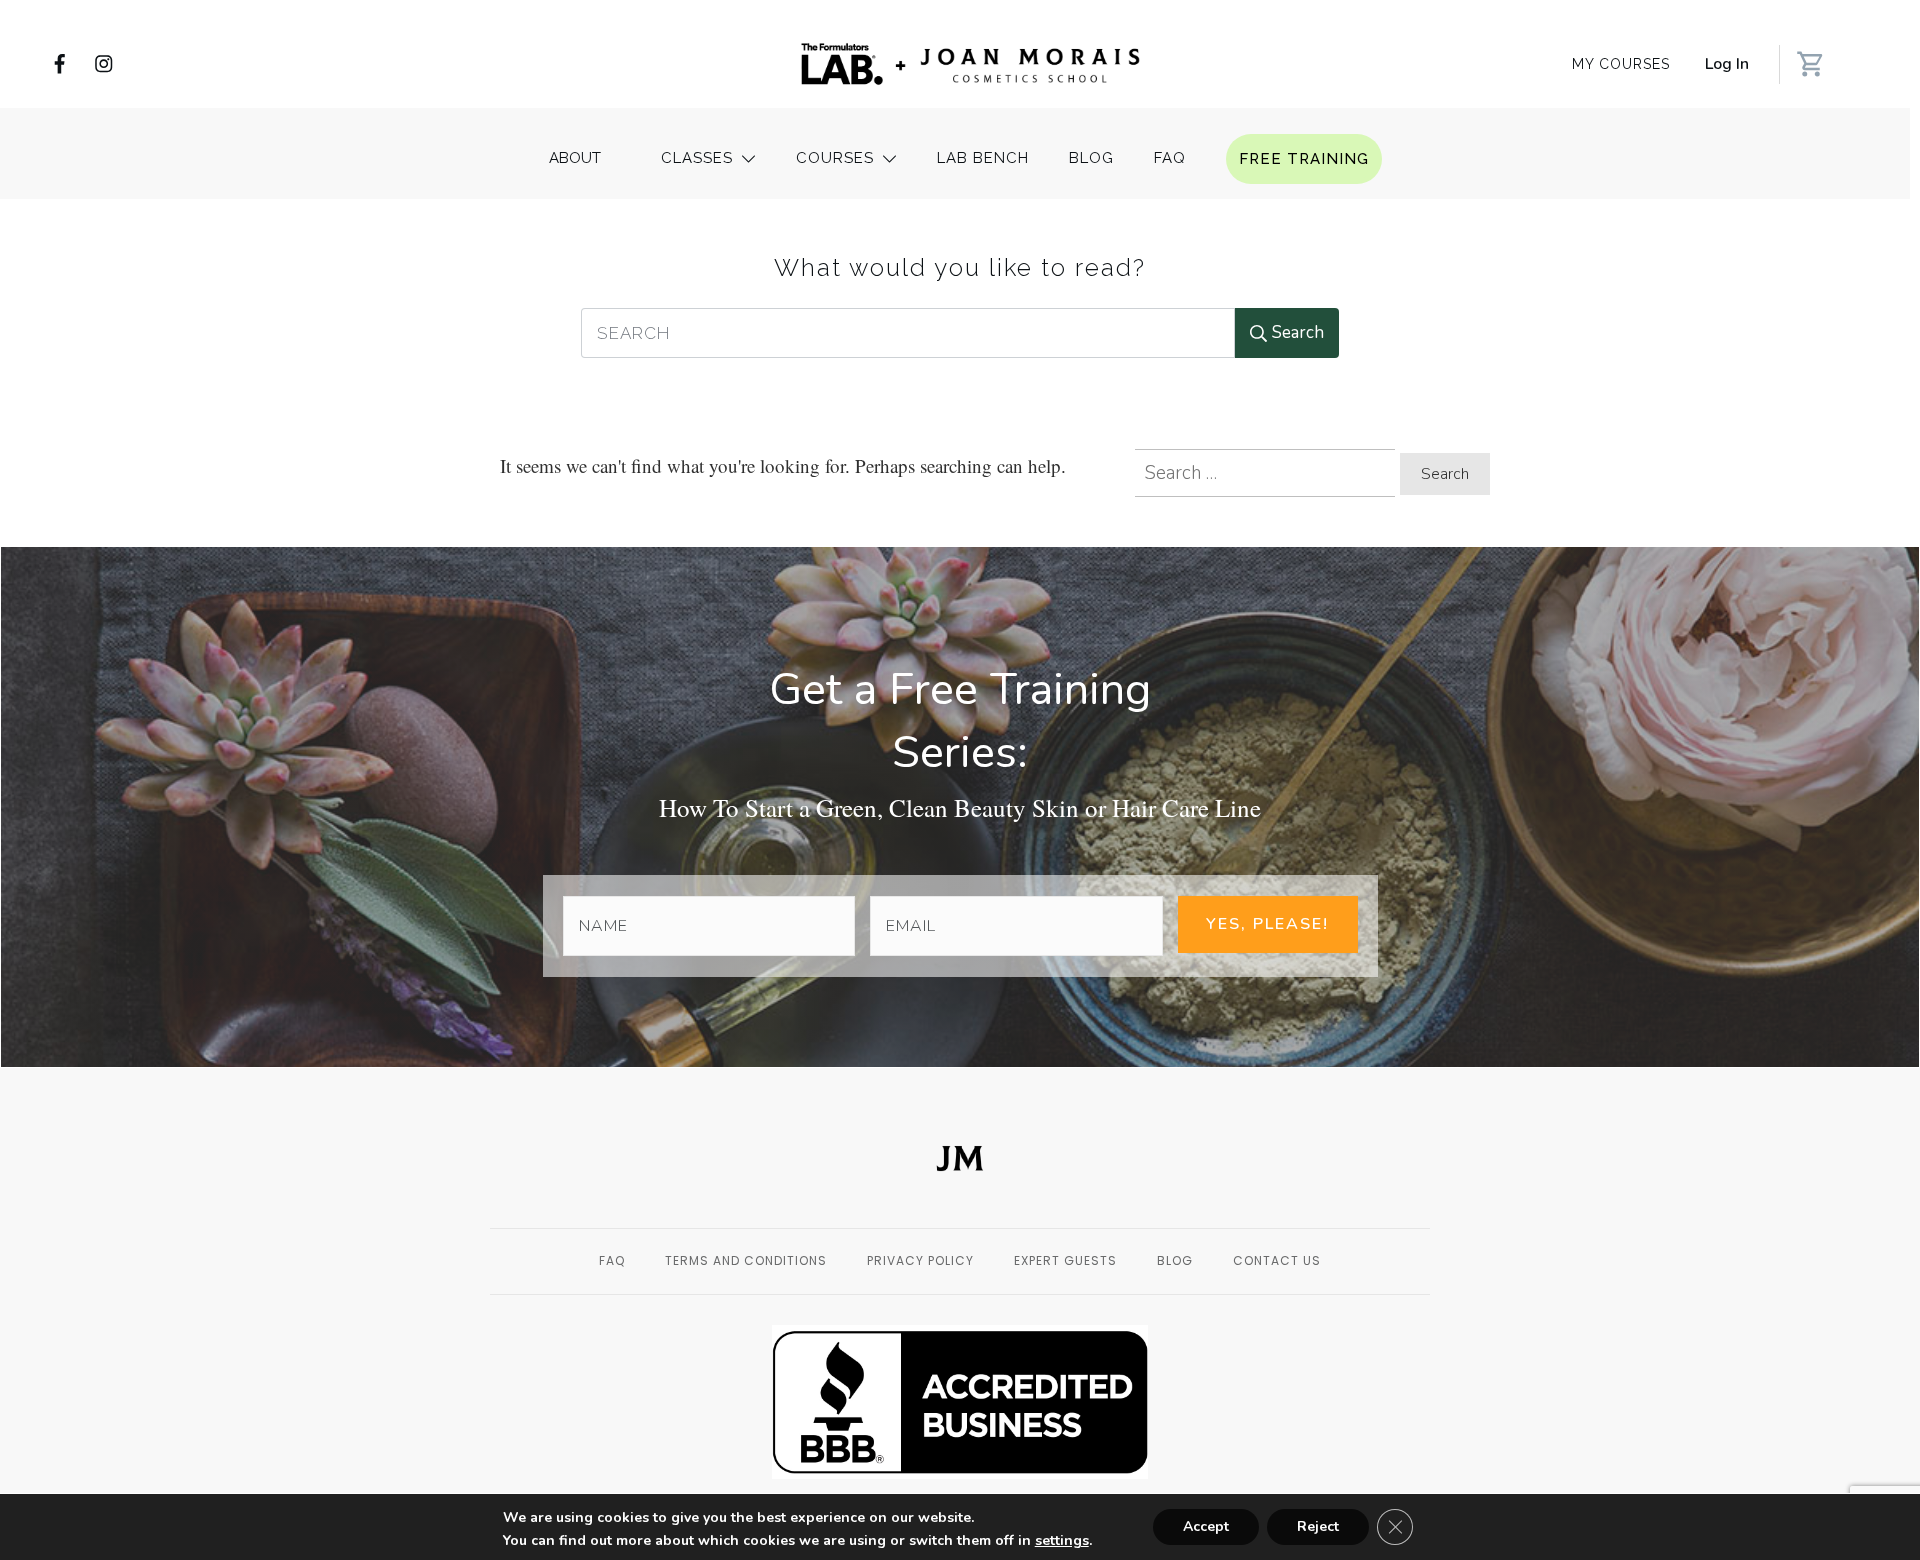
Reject (1318, 1526)
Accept (1206, 1526)
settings (1062, 1541)
